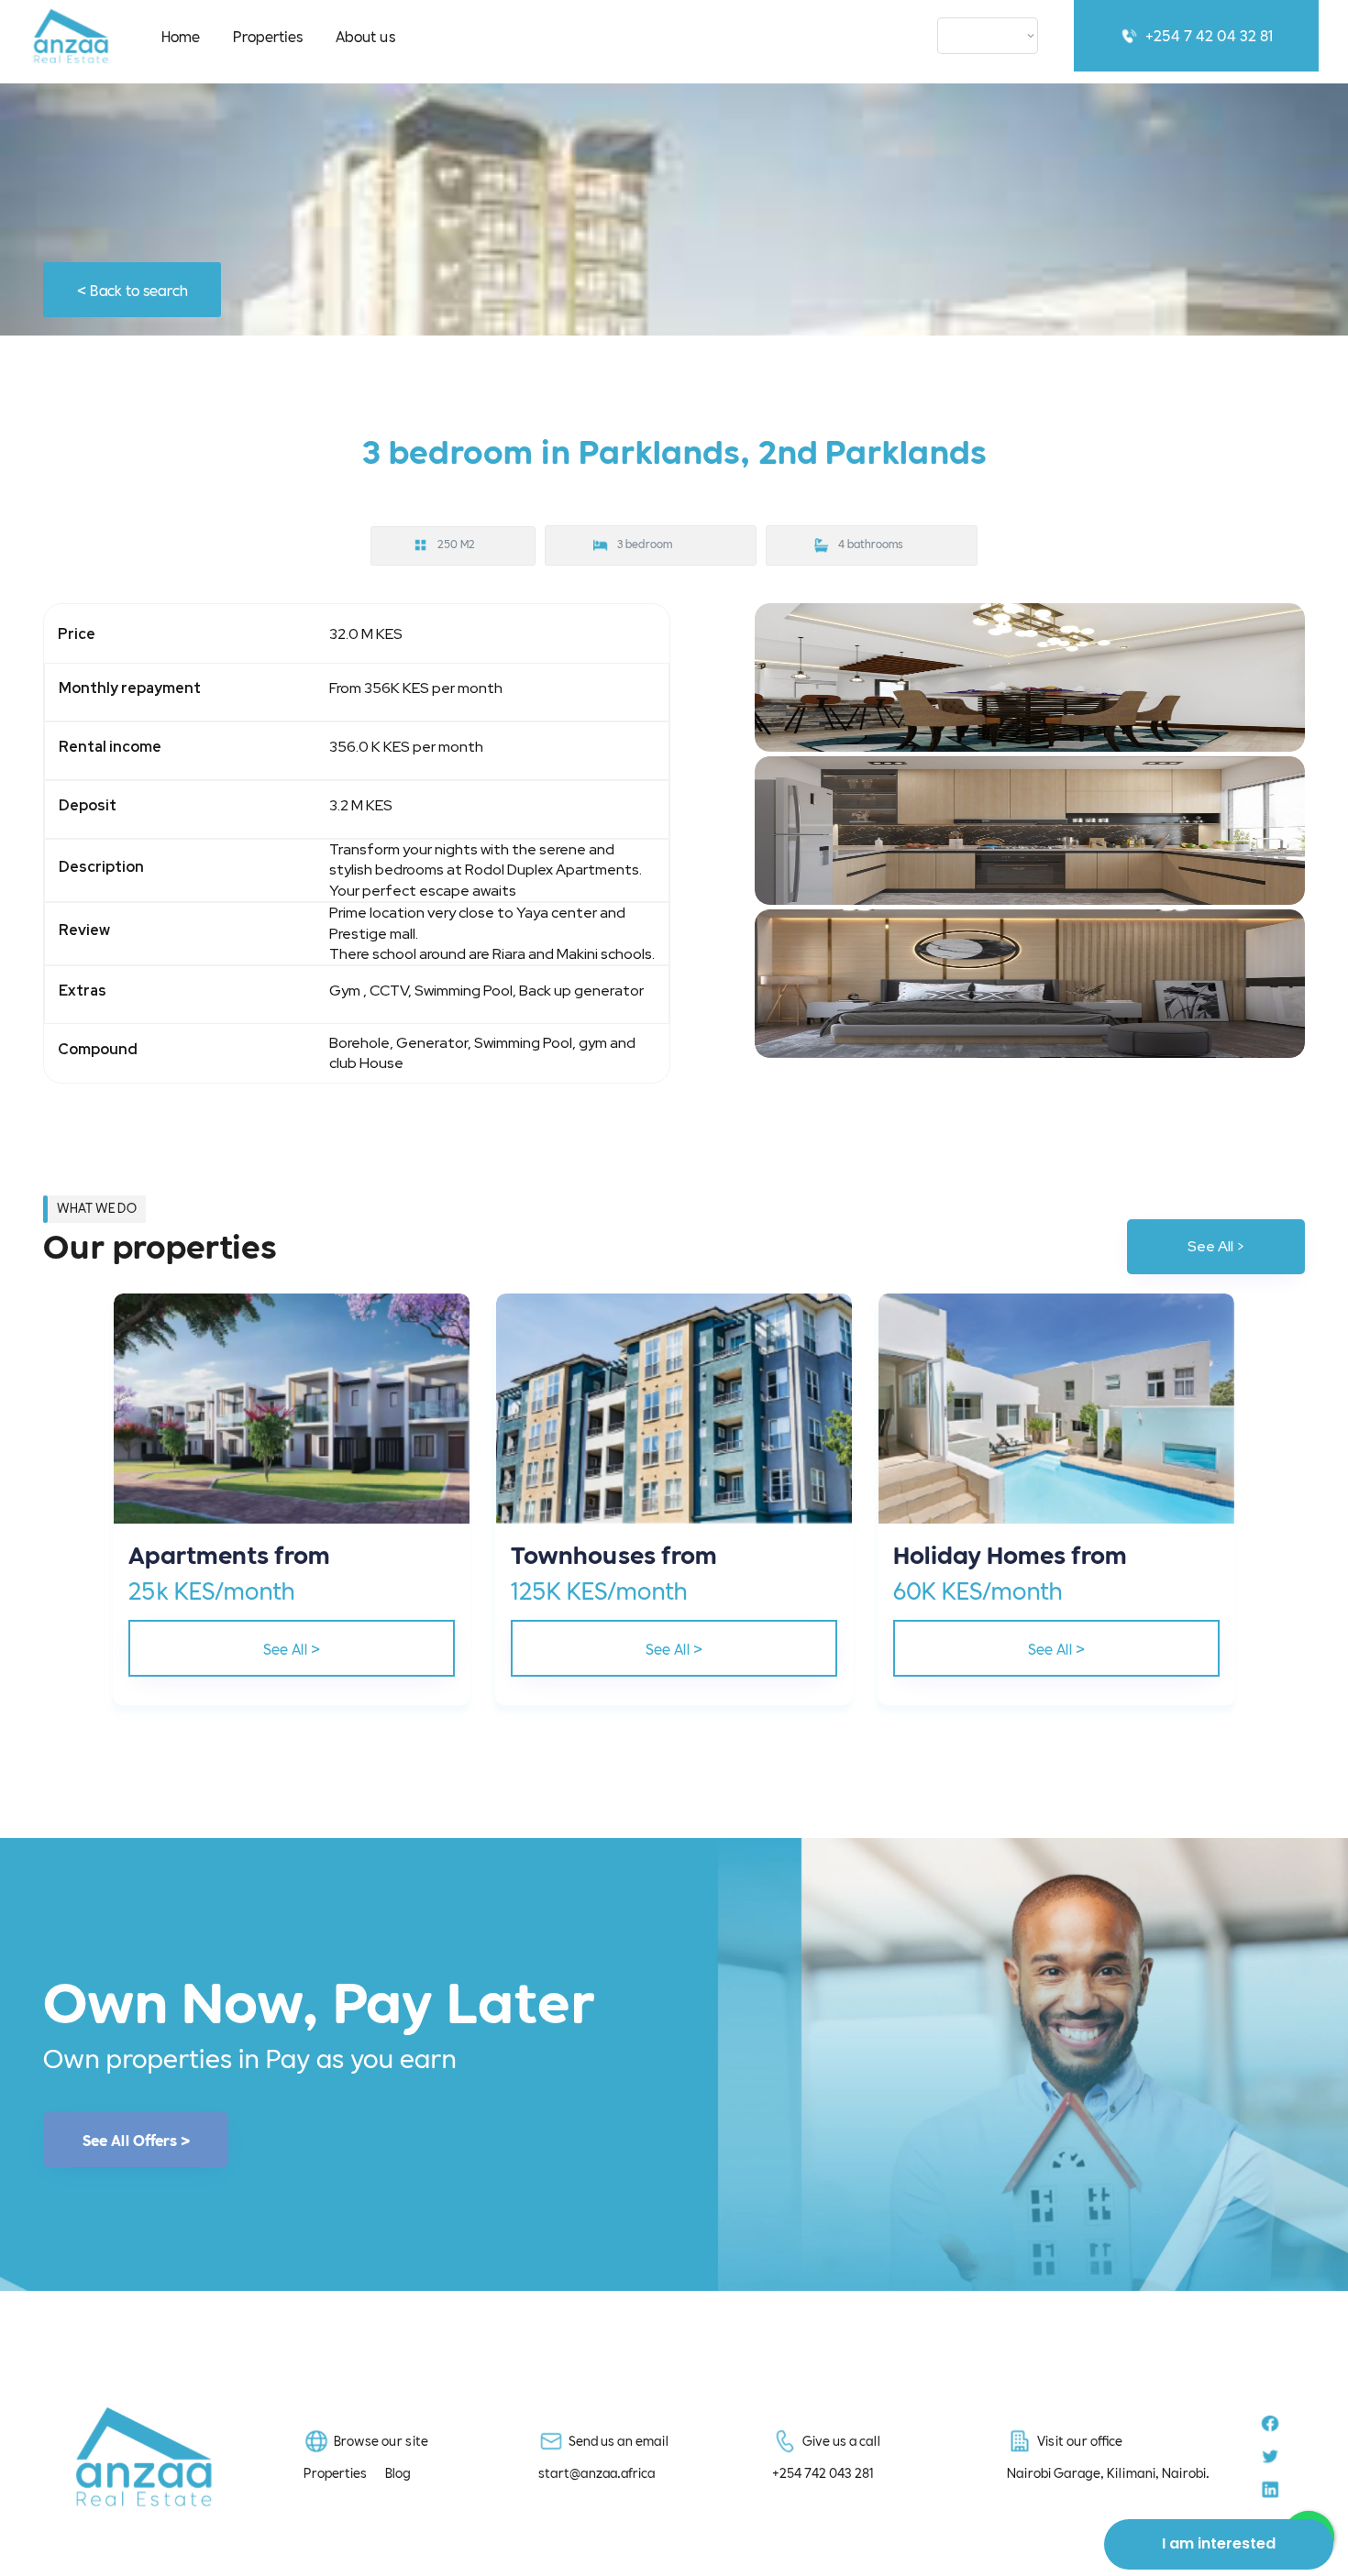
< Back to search (133, 289)
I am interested (1219, 2543)
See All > (1216, 1246)
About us (365, 35)
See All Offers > (136, 2140)
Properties (268, 35)
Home (181, 35)
